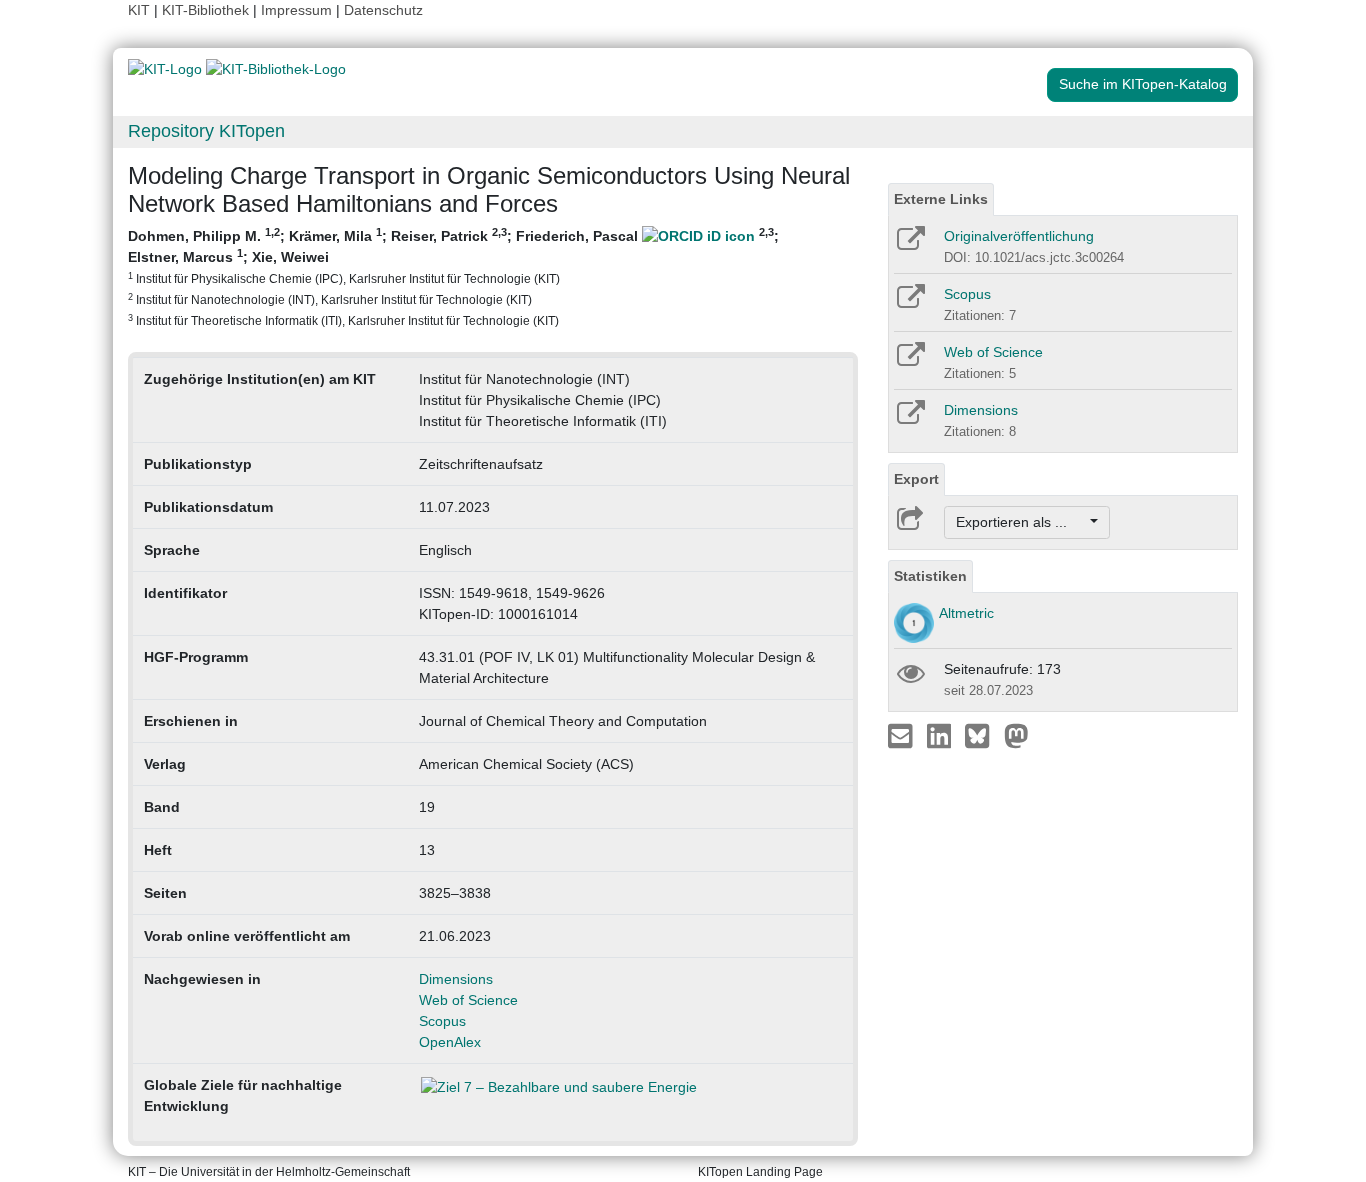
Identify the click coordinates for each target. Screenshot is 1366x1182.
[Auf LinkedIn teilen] (941, 735)
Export (916, 479)
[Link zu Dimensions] (909, 419)
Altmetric (966, 613)
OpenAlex (450, 1042)
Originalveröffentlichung (1019, 236)
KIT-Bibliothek (207, 10)
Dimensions (456, 979)
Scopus (442, 1021)
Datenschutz (383, 10)
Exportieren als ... (1021, 522)
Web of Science (468, 1000)
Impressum (296, 10)
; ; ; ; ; (453, 276)
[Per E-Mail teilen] (902, 735)
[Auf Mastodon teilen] (1016, 735)
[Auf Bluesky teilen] (982, 735)
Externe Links (941, 199)
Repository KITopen (206, 131)
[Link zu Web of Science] (909, 361)
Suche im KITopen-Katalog (1143, 84)
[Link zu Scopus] (909, 303)
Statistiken (930, 576)
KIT (139, 10)
